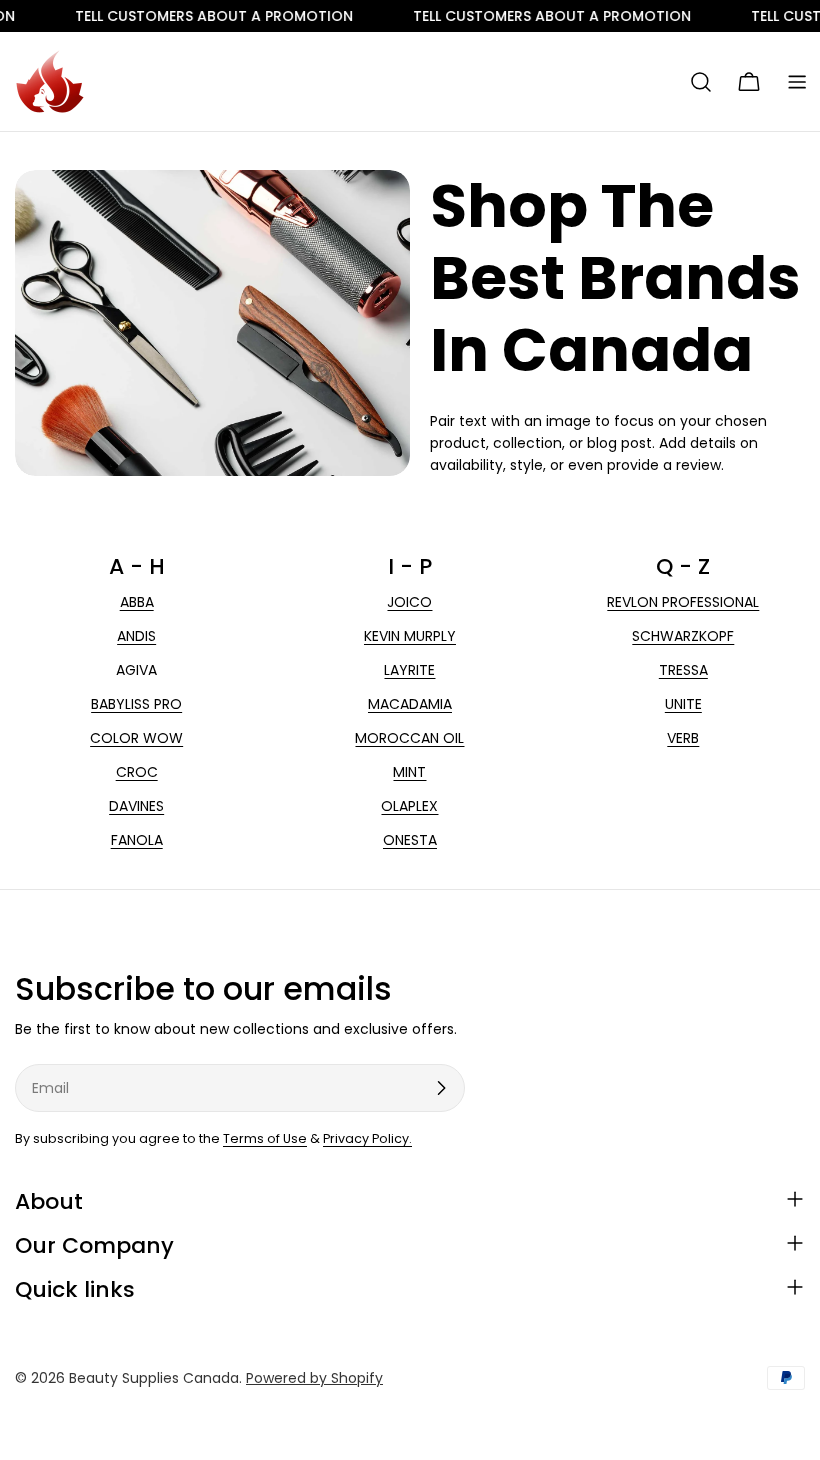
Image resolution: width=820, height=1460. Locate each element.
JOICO (409, 602)
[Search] (701, 82)
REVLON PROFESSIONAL (683, 602)
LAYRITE (409, 670)
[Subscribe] (441, 1088)
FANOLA (137, 840)
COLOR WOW (136, 738)
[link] (189, 16)
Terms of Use (265, 1138)
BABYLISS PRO (136, 704)
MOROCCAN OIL (409, 738)
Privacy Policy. (367, 1138)
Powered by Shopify (314, 1378)
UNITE (683, 704)
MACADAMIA (410, 704)
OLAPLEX (409, 806)
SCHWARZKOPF (683, 636)
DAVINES (136, 806)
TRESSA (683, 670)
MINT (409, 772)
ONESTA (410, 840)
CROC (137, 772)
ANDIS (136, 636)
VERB (683, 738)
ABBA (137, 602)
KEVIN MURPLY (410, 636)
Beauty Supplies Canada (154, 1378)
